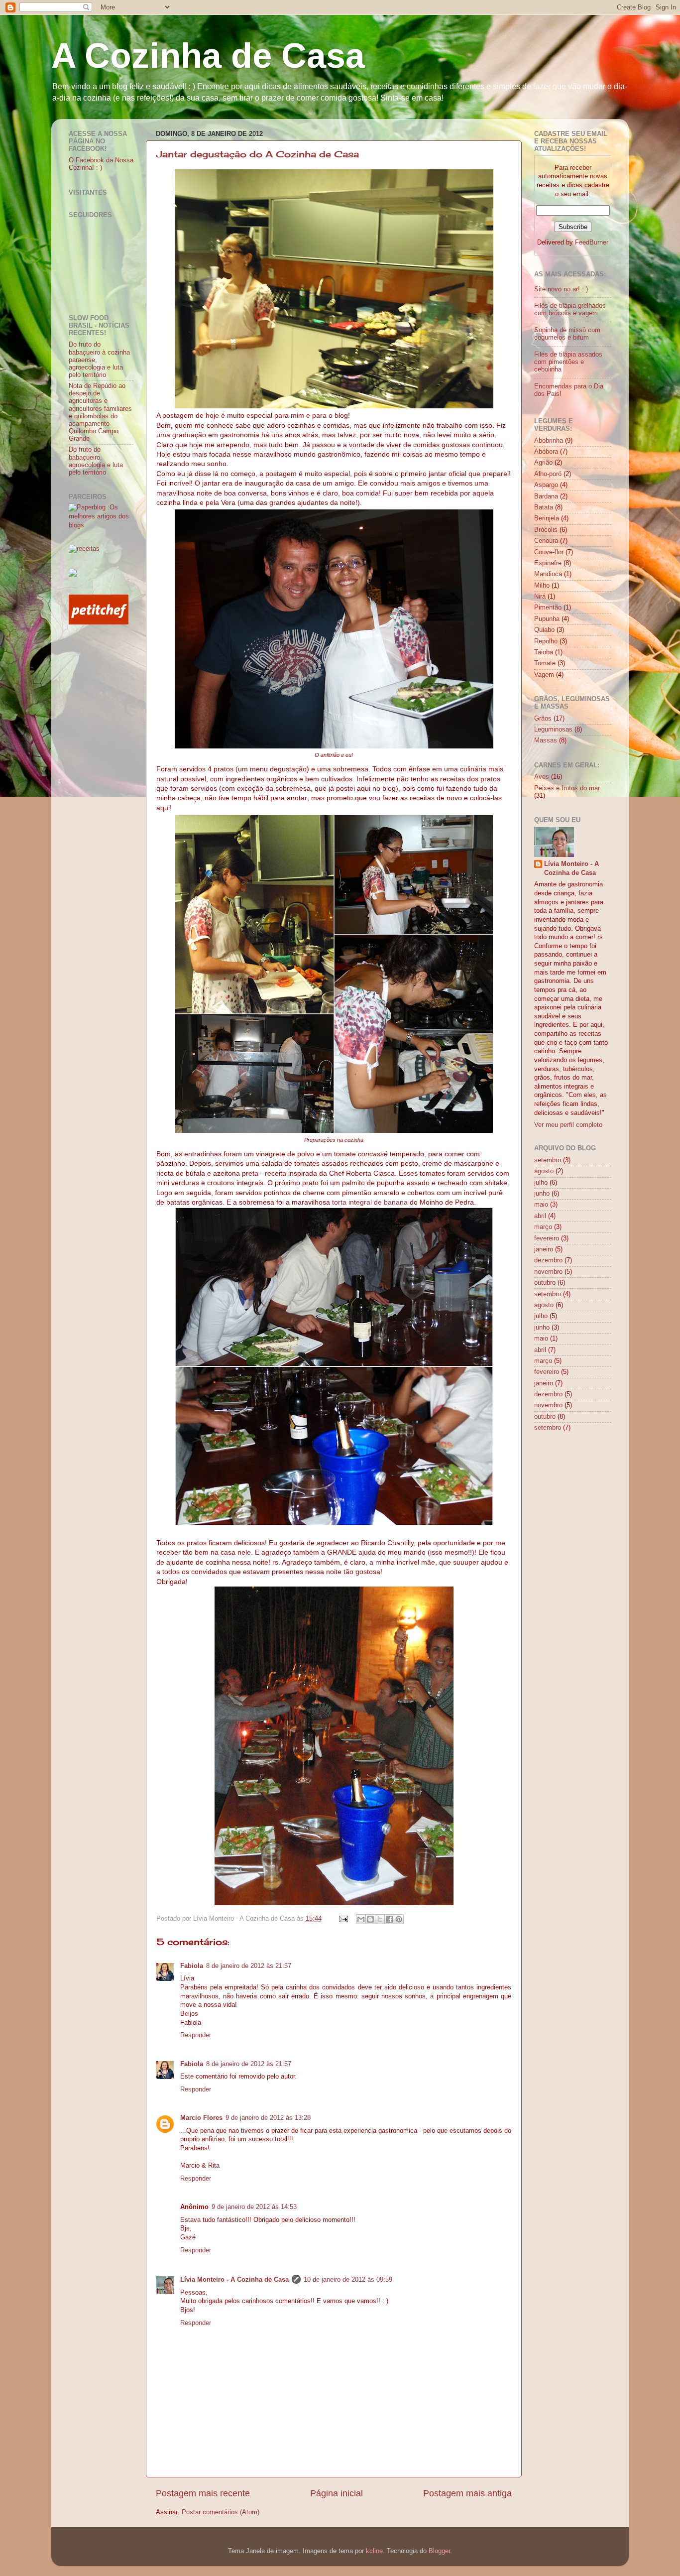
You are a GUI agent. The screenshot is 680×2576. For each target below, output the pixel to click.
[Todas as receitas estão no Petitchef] (99, 622)
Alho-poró (548, 474)
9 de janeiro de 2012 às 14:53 (254, 2207)
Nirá (540, 597)
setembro (548, 1160)
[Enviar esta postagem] (343, 1919)
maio (541, 1205)
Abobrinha (549, 441)
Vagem (544, 675)
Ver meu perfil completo (568, 1125)
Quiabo (544, 630)
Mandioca (548, 574)
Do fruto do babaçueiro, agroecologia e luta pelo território (96, 461)
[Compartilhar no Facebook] (389, 1919)
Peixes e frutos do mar (567, 788)
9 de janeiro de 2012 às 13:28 (268, 2118)
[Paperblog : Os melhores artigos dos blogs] (101, 525)
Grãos (543, 719)
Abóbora (546, 452)
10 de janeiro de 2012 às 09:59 (348, 2280)
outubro (545, 1283)
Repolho (546, 641)
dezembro (548, 1260)
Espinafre (548, 563)
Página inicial (337, 2493)
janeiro (544, 1249)
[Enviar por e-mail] (361, 1919)
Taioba (544, 652)
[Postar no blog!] (370, 1919)
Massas (546, 740)
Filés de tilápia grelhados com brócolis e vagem (570, 309)
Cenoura (546, 541)
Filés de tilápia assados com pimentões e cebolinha (568, 362)
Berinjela (547, 518)
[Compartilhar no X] (380, 1919)
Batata (544, 507)
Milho (542, 586)
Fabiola (192, 1966)
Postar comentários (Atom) (221, 2512)
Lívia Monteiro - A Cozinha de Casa (234, 2280)
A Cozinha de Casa (208, 56)
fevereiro (547, 1238)
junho (542, 1194)
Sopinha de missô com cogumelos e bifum (567, 334)
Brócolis (546, 530)
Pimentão (548, 608)
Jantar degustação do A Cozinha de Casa (258, 154)
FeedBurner (592, 243)
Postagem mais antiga (467, 2493)
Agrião (543, 463)
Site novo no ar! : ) (561, 289)
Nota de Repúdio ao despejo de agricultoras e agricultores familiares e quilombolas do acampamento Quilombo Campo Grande (100, 412)
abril (540, 1216)
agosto (544, 1171)
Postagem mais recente (203, 2493)
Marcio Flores (201, 2118)
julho (541, 1183)
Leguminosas (553, 730)
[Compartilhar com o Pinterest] (399, 1919)
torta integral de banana (370, 1202)
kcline (374, 2551)
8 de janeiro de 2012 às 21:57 (249, 1966)
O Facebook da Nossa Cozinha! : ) (101, 164)
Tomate (545, 663)
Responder (196, 2035)
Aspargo (546, 485)
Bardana (546, 496)
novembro (548, 1272)
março (543, 1227)
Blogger (439, 2551)
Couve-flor (549, 552)
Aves (542, 777)
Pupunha (547, 619)
